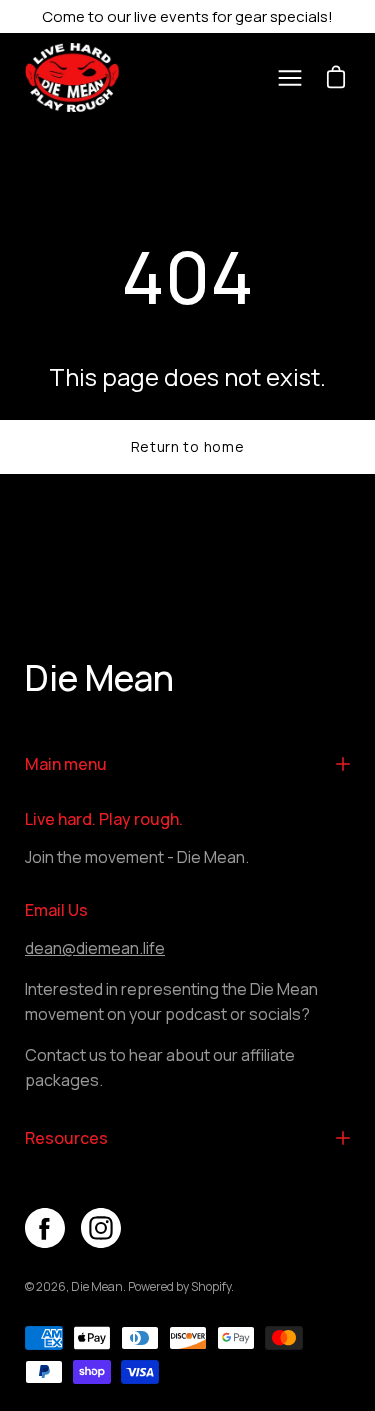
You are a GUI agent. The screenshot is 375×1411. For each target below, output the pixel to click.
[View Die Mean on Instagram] (101, 1228)
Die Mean (99, 679)
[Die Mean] (80, 77)
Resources (66, 1138)
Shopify (211, 1286)
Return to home (188, 446)
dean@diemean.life (95, 948)
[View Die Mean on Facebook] (45, 1228)
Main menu (66, 764)
